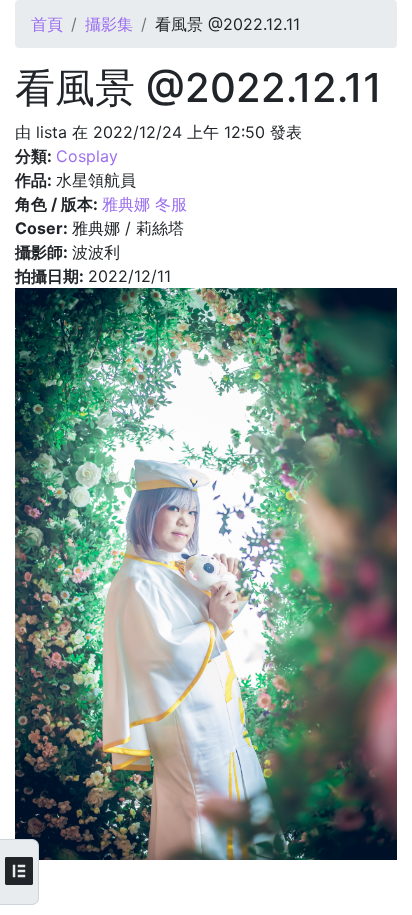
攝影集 (109, 24)
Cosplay (87, 156)
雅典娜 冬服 (144, 204)
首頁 (47, 24)
